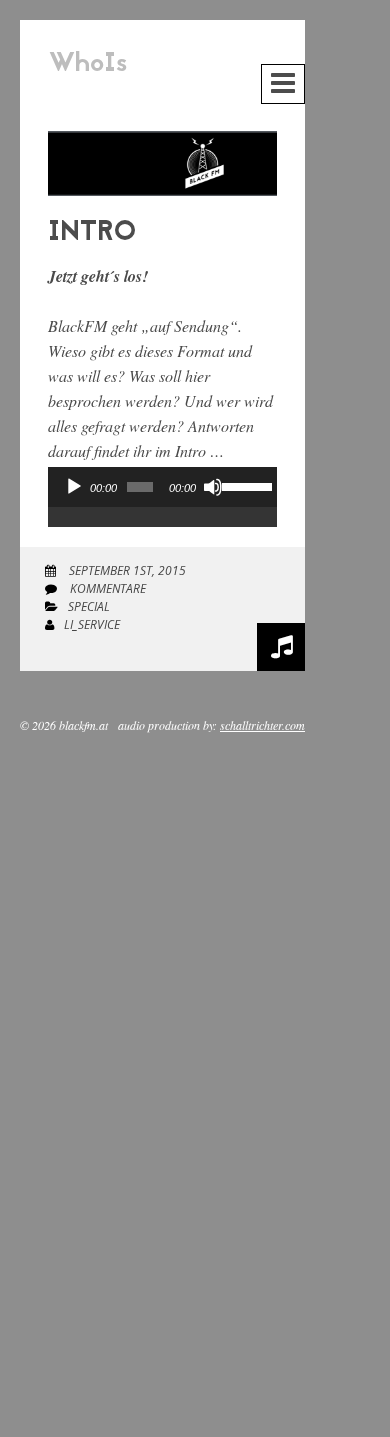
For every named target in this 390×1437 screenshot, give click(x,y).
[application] (162, 507)
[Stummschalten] (213, 487)
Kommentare (106, 588)
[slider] (244, 485)
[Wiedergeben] (74, 487)
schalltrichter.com (262, 725)
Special (89, 606)
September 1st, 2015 (126, 570)
